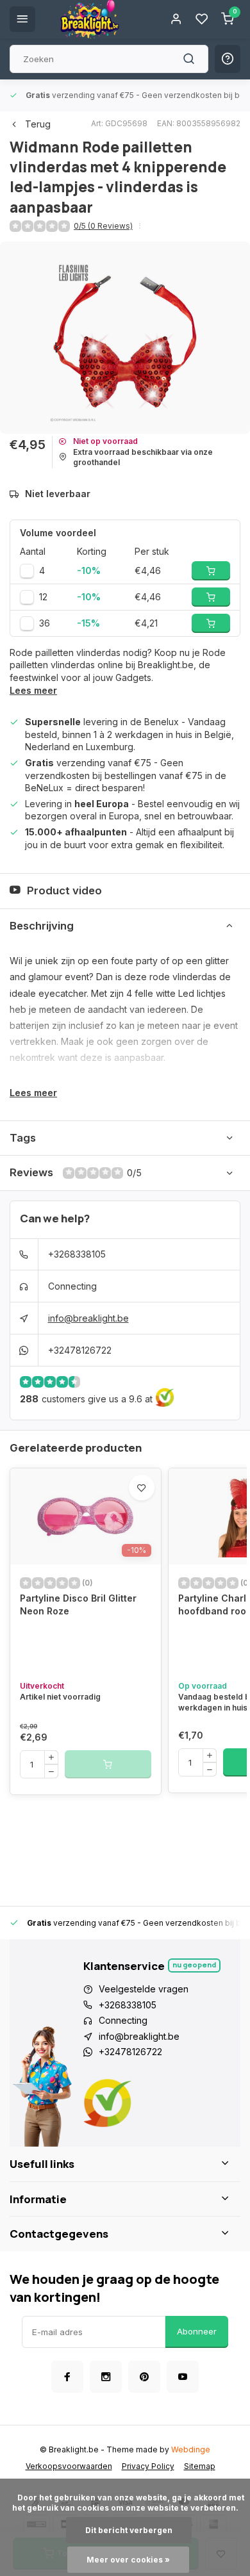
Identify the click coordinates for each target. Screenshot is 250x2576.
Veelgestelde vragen (144, 1989)
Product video (64, 890)
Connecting (72, 1286)
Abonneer (197, 2331)
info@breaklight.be (88, 1318)
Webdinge (191, 2449)
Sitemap (200, 2466)
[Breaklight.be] (90, 19)
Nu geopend (194, 1965)
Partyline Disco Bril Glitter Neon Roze (78, 1604)
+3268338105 (77, 1254)
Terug (38, 124)
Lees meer (33, 690)
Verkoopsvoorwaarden (69, 2466)
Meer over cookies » (128, 2560)
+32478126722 (80, 1350)
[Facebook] (67, 2377)
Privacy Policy (148, 2466)
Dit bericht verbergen (129, 2530)
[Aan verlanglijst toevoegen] (142, 1488)
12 (43, 597)
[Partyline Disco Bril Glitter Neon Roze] (86, 1516)
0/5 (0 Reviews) (103, 226)
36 (45, 623)
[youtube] (183, 2377)
